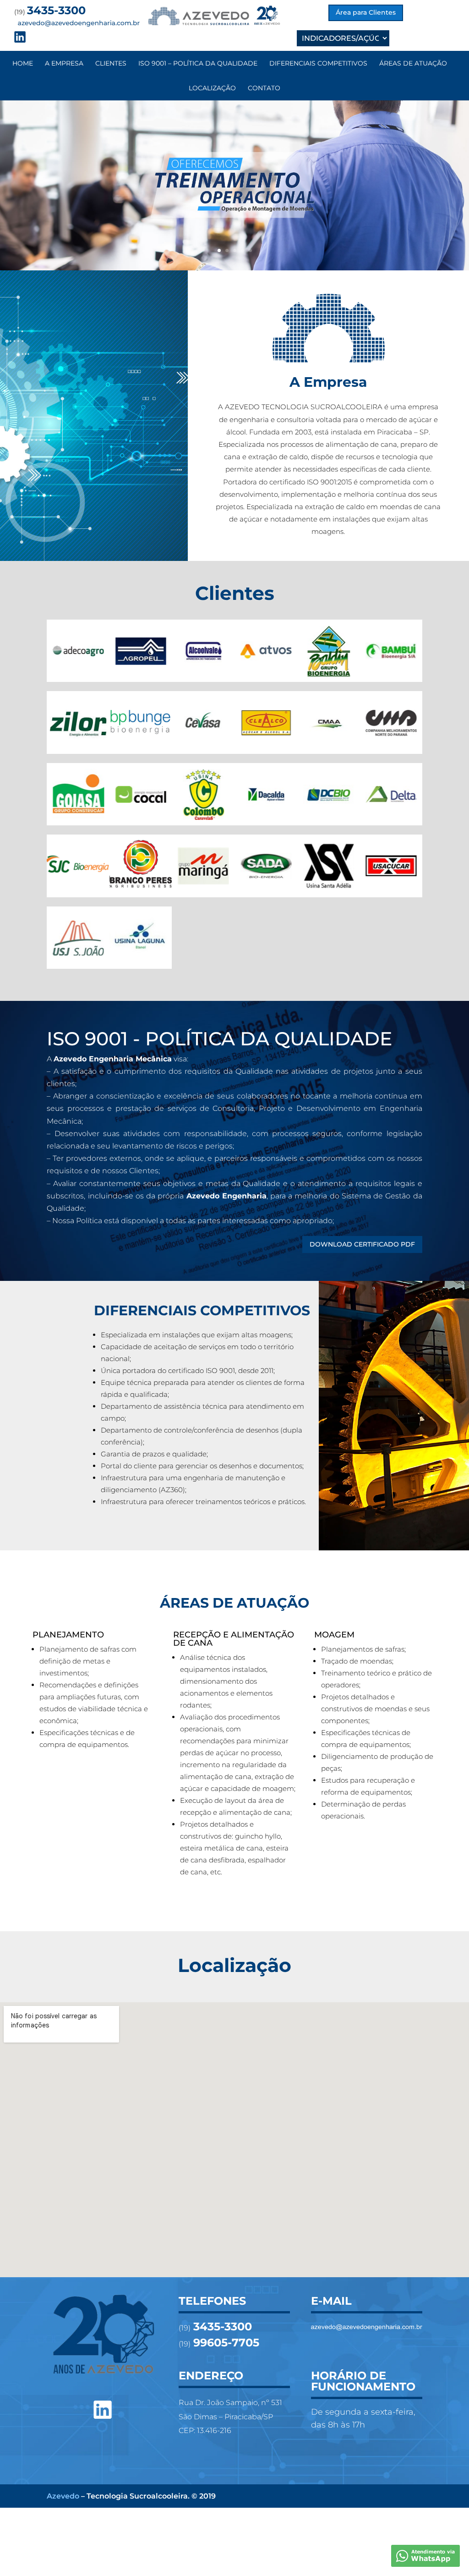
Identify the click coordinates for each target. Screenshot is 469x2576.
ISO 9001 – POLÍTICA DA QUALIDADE (198, 63)
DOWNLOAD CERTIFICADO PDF (362, 1244)
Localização (212, 88)
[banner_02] (234, 268)
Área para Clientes (366, 12)
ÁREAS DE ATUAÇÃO (413, 63)
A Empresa (64, 63)
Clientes (111, 63)
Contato (264, 88)
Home (23, 63)
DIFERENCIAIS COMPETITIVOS (318, 63)
